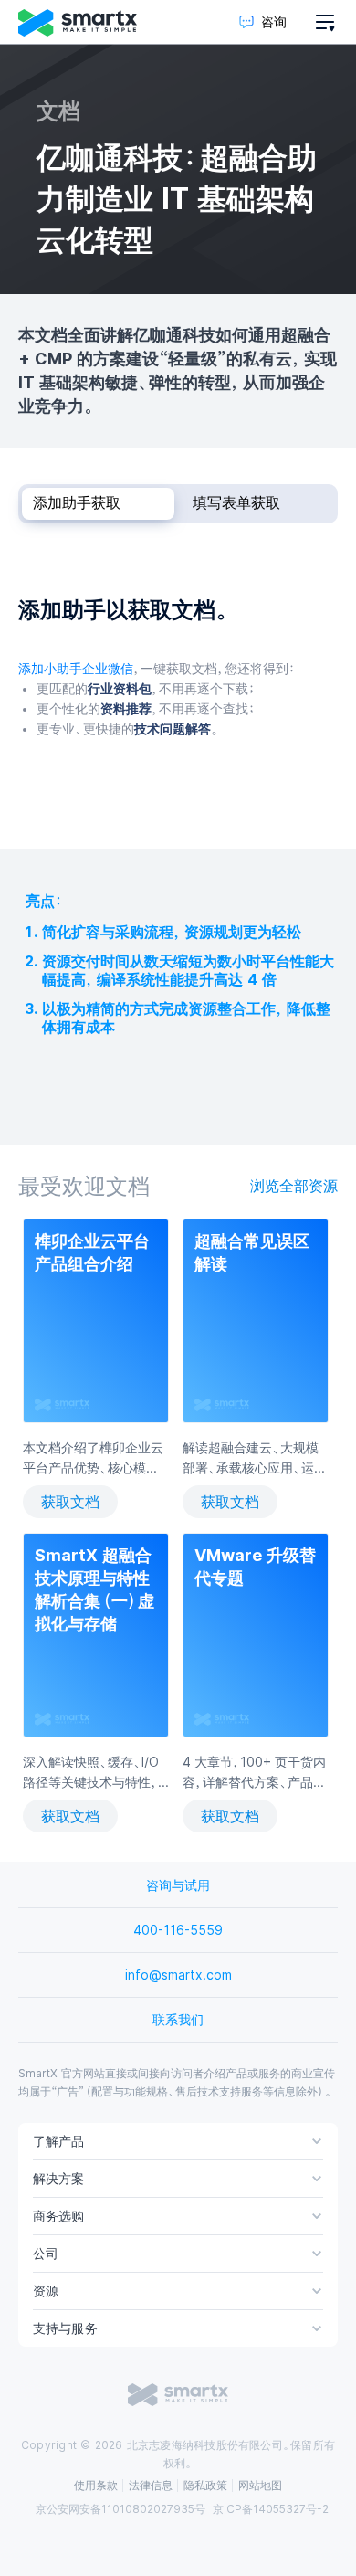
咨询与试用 (178, 1885)
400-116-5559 (178, 1930)
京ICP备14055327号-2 (271, 2509)
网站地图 (260, 2486)
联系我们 (178, 2020)
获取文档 (70, 1502)
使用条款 (96, 2486)
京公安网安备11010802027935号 (120, 2509)
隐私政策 (205, 2486)
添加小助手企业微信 (76, 669)
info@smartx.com (178, 1975)
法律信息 (151, 2486)
